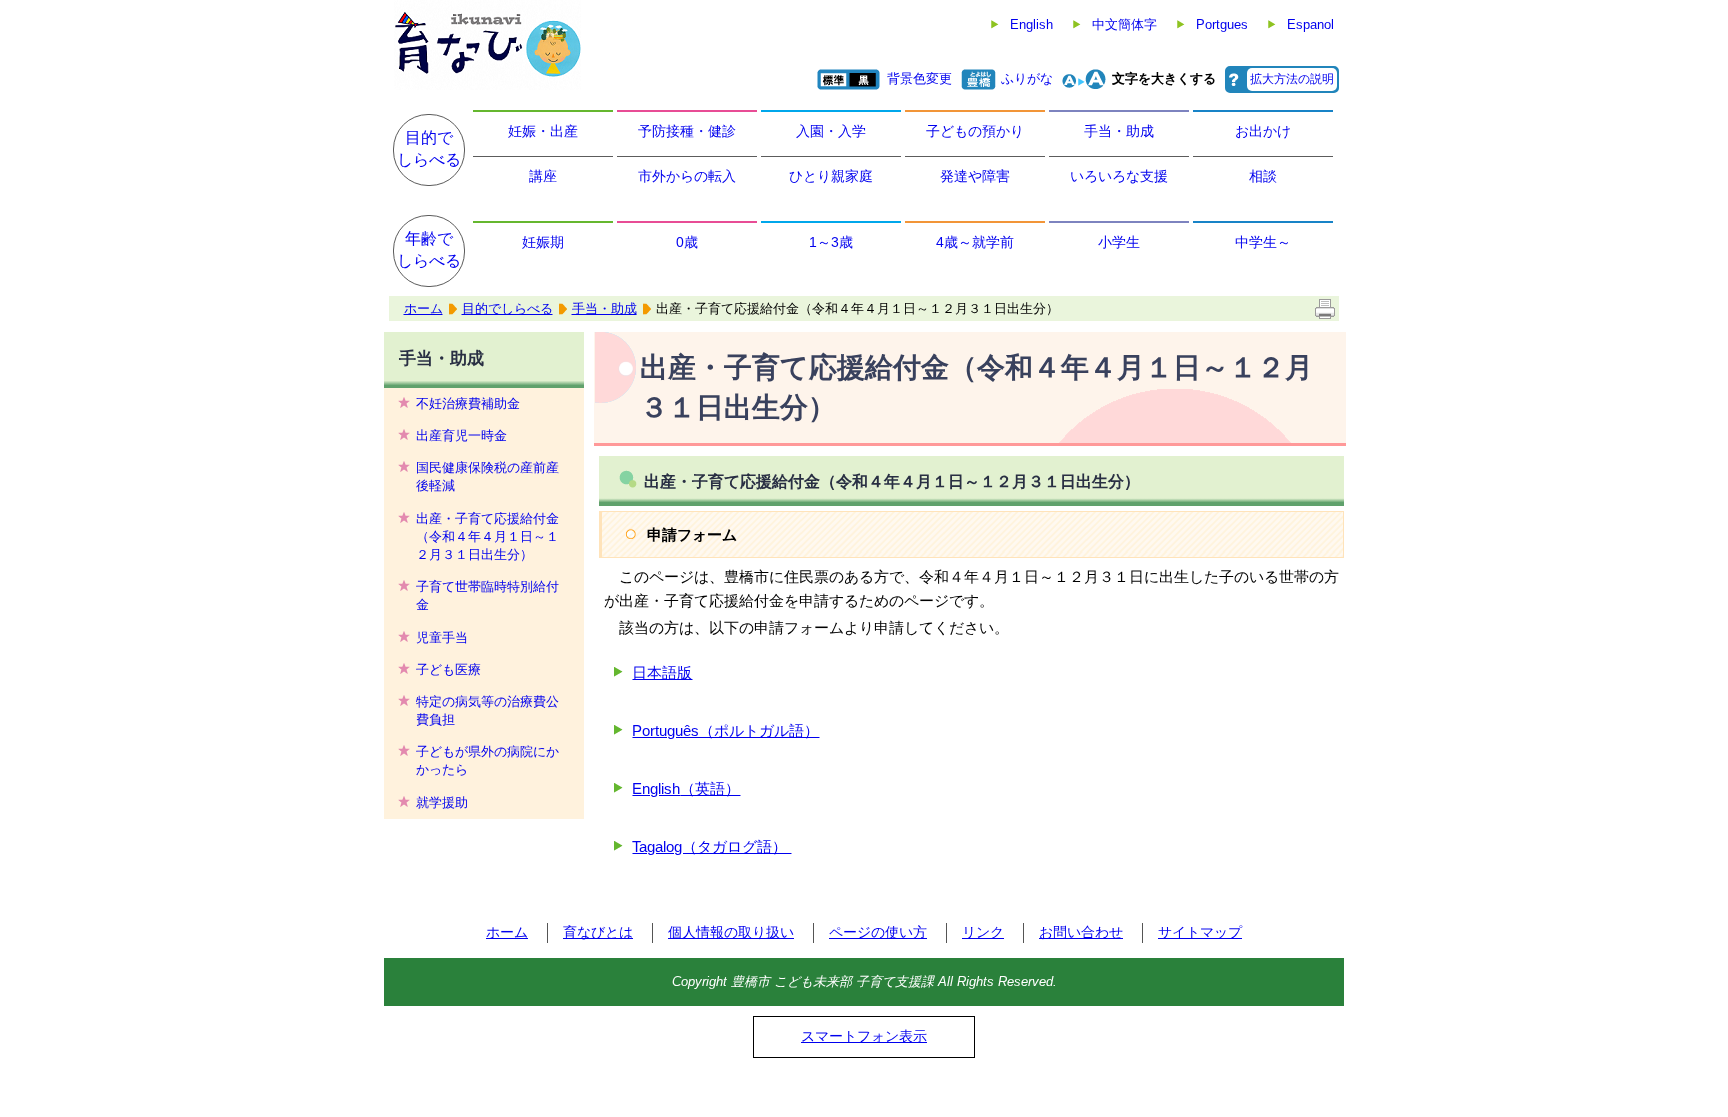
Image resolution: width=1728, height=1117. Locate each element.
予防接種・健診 (687, 131)
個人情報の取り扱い (731, 932)
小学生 (1119, 242)
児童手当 (442, 637)
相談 (1263, 176)
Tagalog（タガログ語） (711, 846)
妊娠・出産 (543, 131)
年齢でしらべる (429, 249)
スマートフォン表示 (864, 1036)
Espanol (1310, 24)
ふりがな (1027, 78)
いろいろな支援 (1119, 176)
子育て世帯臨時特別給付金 (487, 595)
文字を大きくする (1164, 78)
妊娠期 (543, 242)
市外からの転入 (687, 176)
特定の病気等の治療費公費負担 (487, 710)
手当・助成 (1119, 131)
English (1031, 24)
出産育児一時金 (461, 435)
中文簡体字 (1124, 24)
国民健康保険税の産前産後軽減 (487, 476)
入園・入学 (831, 131)
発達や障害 (975, 176)
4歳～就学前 (975, 242)
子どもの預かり (975, 131)
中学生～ (1263, 242)
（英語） (710, 788)
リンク (983, 932)
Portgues (1222, 24)
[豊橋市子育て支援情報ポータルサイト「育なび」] (487, 45)
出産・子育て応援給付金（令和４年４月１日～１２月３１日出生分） (487, 536)
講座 (543, 176)
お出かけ (1263, 131)
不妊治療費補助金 (468, 403)
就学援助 (442, 802)
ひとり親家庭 (831, 176)
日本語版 (662, 672)
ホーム (423, 308)
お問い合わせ (1081, 932)
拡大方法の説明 (1292, 79)
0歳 (687, 242)
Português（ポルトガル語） (725, 730)
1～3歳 (831, 242)
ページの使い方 (878, 932)
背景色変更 (919, 78)
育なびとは (598, 932)
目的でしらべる (429, 148)
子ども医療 (448, 669)
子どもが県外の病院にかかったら (487, 760)
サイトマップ (1200, 932)
